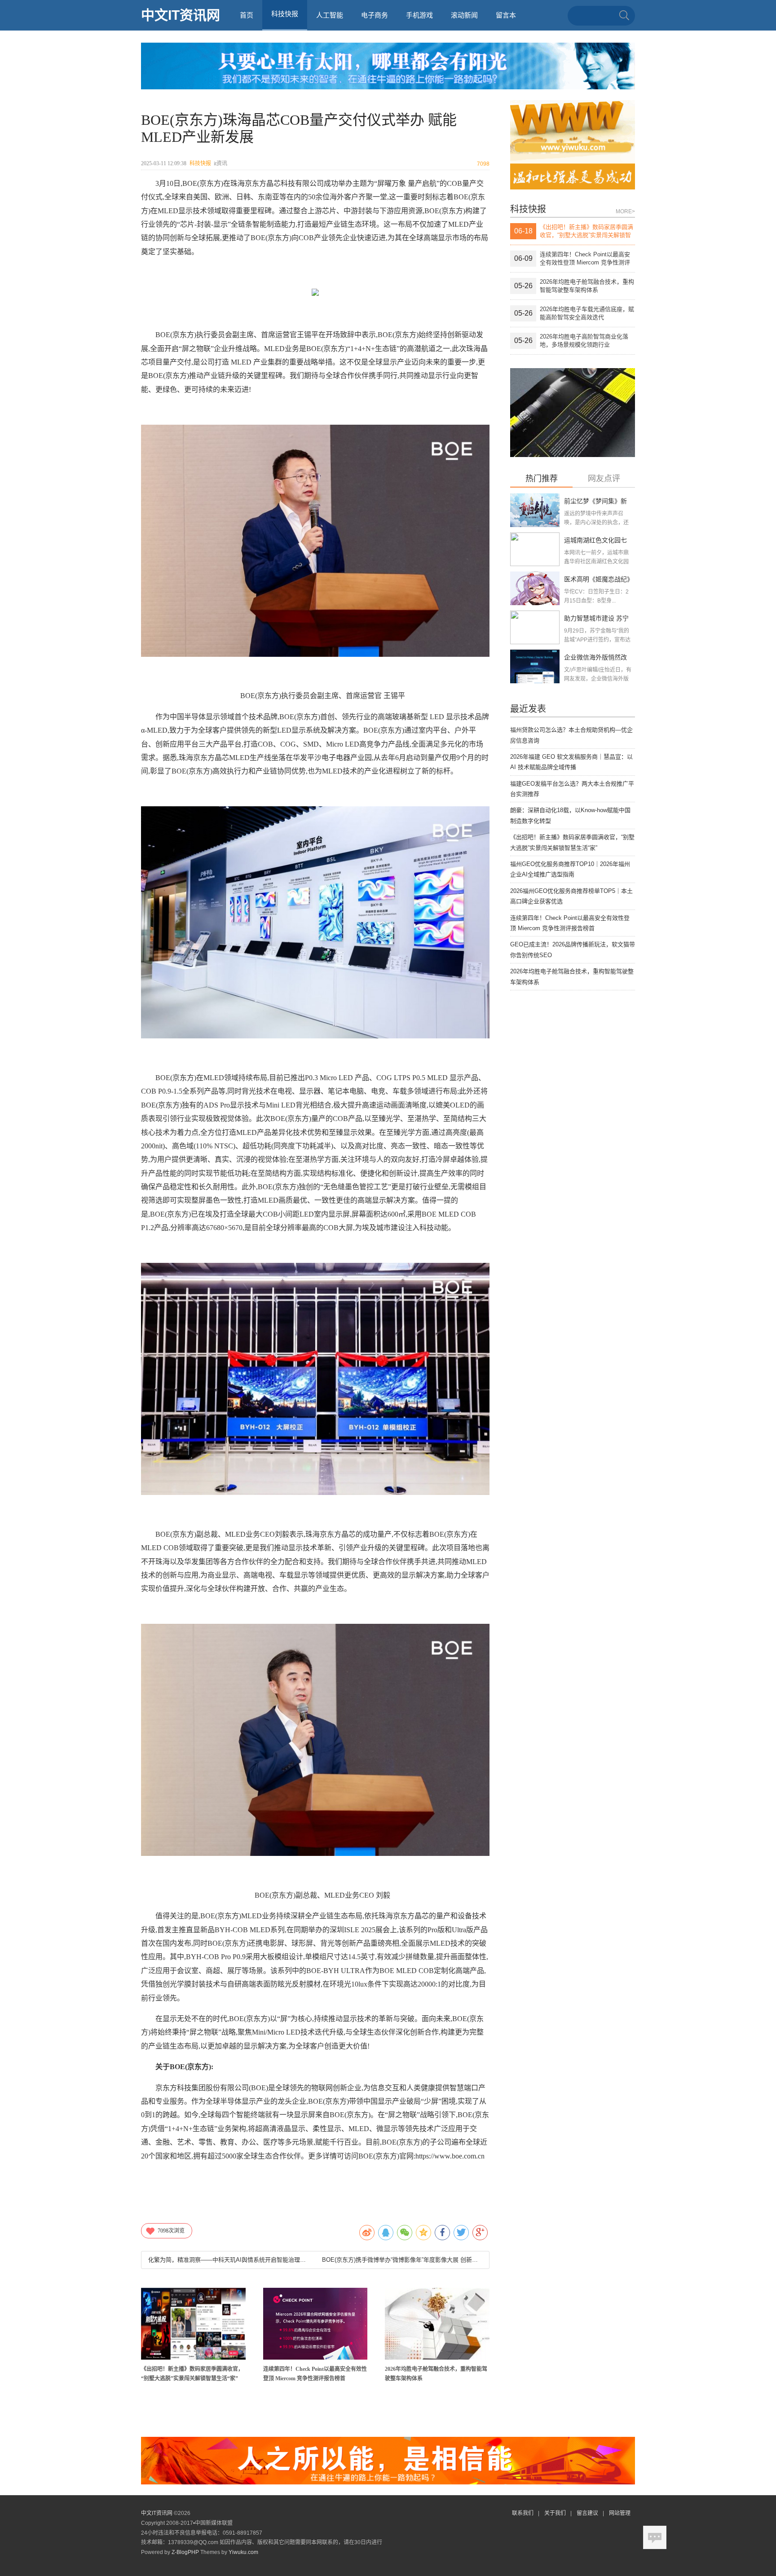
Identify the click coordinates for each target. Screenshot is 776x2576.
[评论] (655, 2537)
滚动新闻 (464, 15)
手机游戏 (419, 15)
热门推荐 (542, 479)
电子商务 (375, 15)
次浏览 (171, 2231)
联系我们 (523, 2513)
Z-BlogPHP (185, 2552)
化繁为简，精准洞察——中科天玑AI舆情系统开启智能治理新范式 (228, 2260)
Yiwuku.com (243, 2552)
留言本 (506, 15)
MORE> (625, 211)
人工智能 (330, 15)
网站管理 (620, 2513)
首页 (247, 15)
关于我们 (555, 2513)
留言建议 (587, 2513)
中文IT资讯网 (181, 15)
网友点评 (604, 479)
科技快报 (200, 163)
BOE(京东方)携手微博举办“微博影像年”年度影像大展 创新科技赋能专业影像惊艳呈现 (402, 2260)
